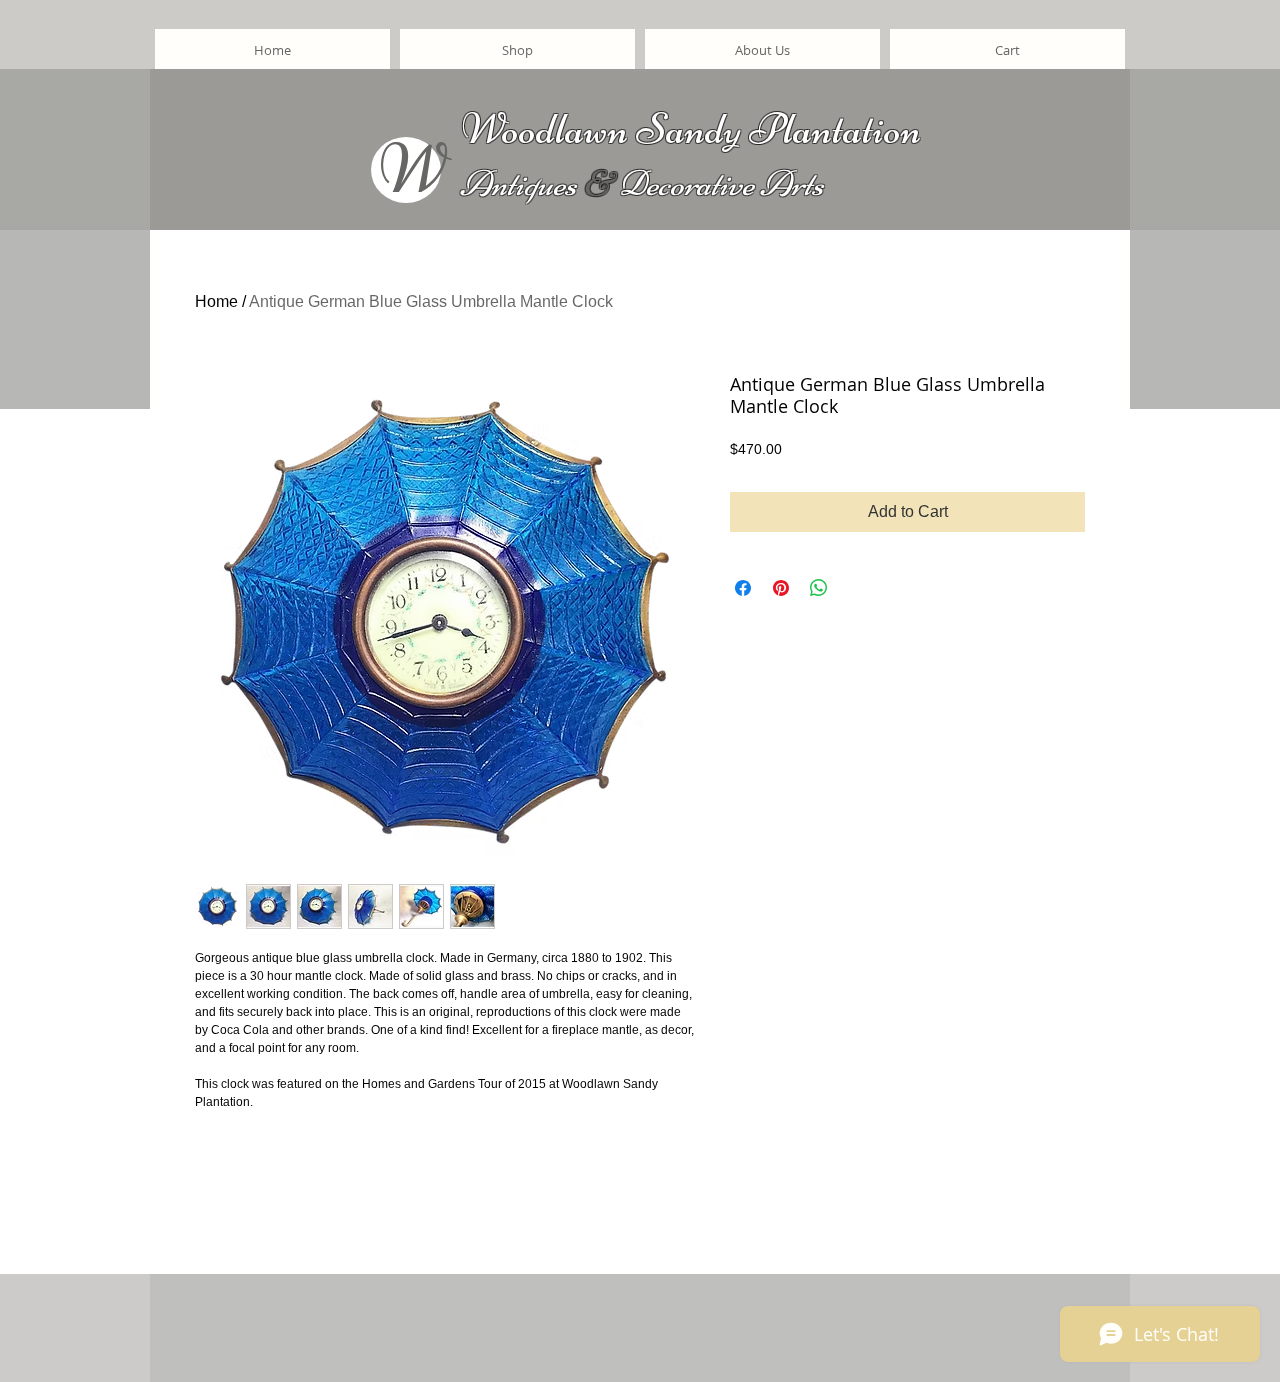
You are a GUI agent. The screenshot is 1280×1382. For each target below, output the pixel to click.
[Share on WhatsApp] (819, 588)
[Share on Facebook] (743, 588)
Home (216, 301)
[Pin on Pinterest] (781, 588)
